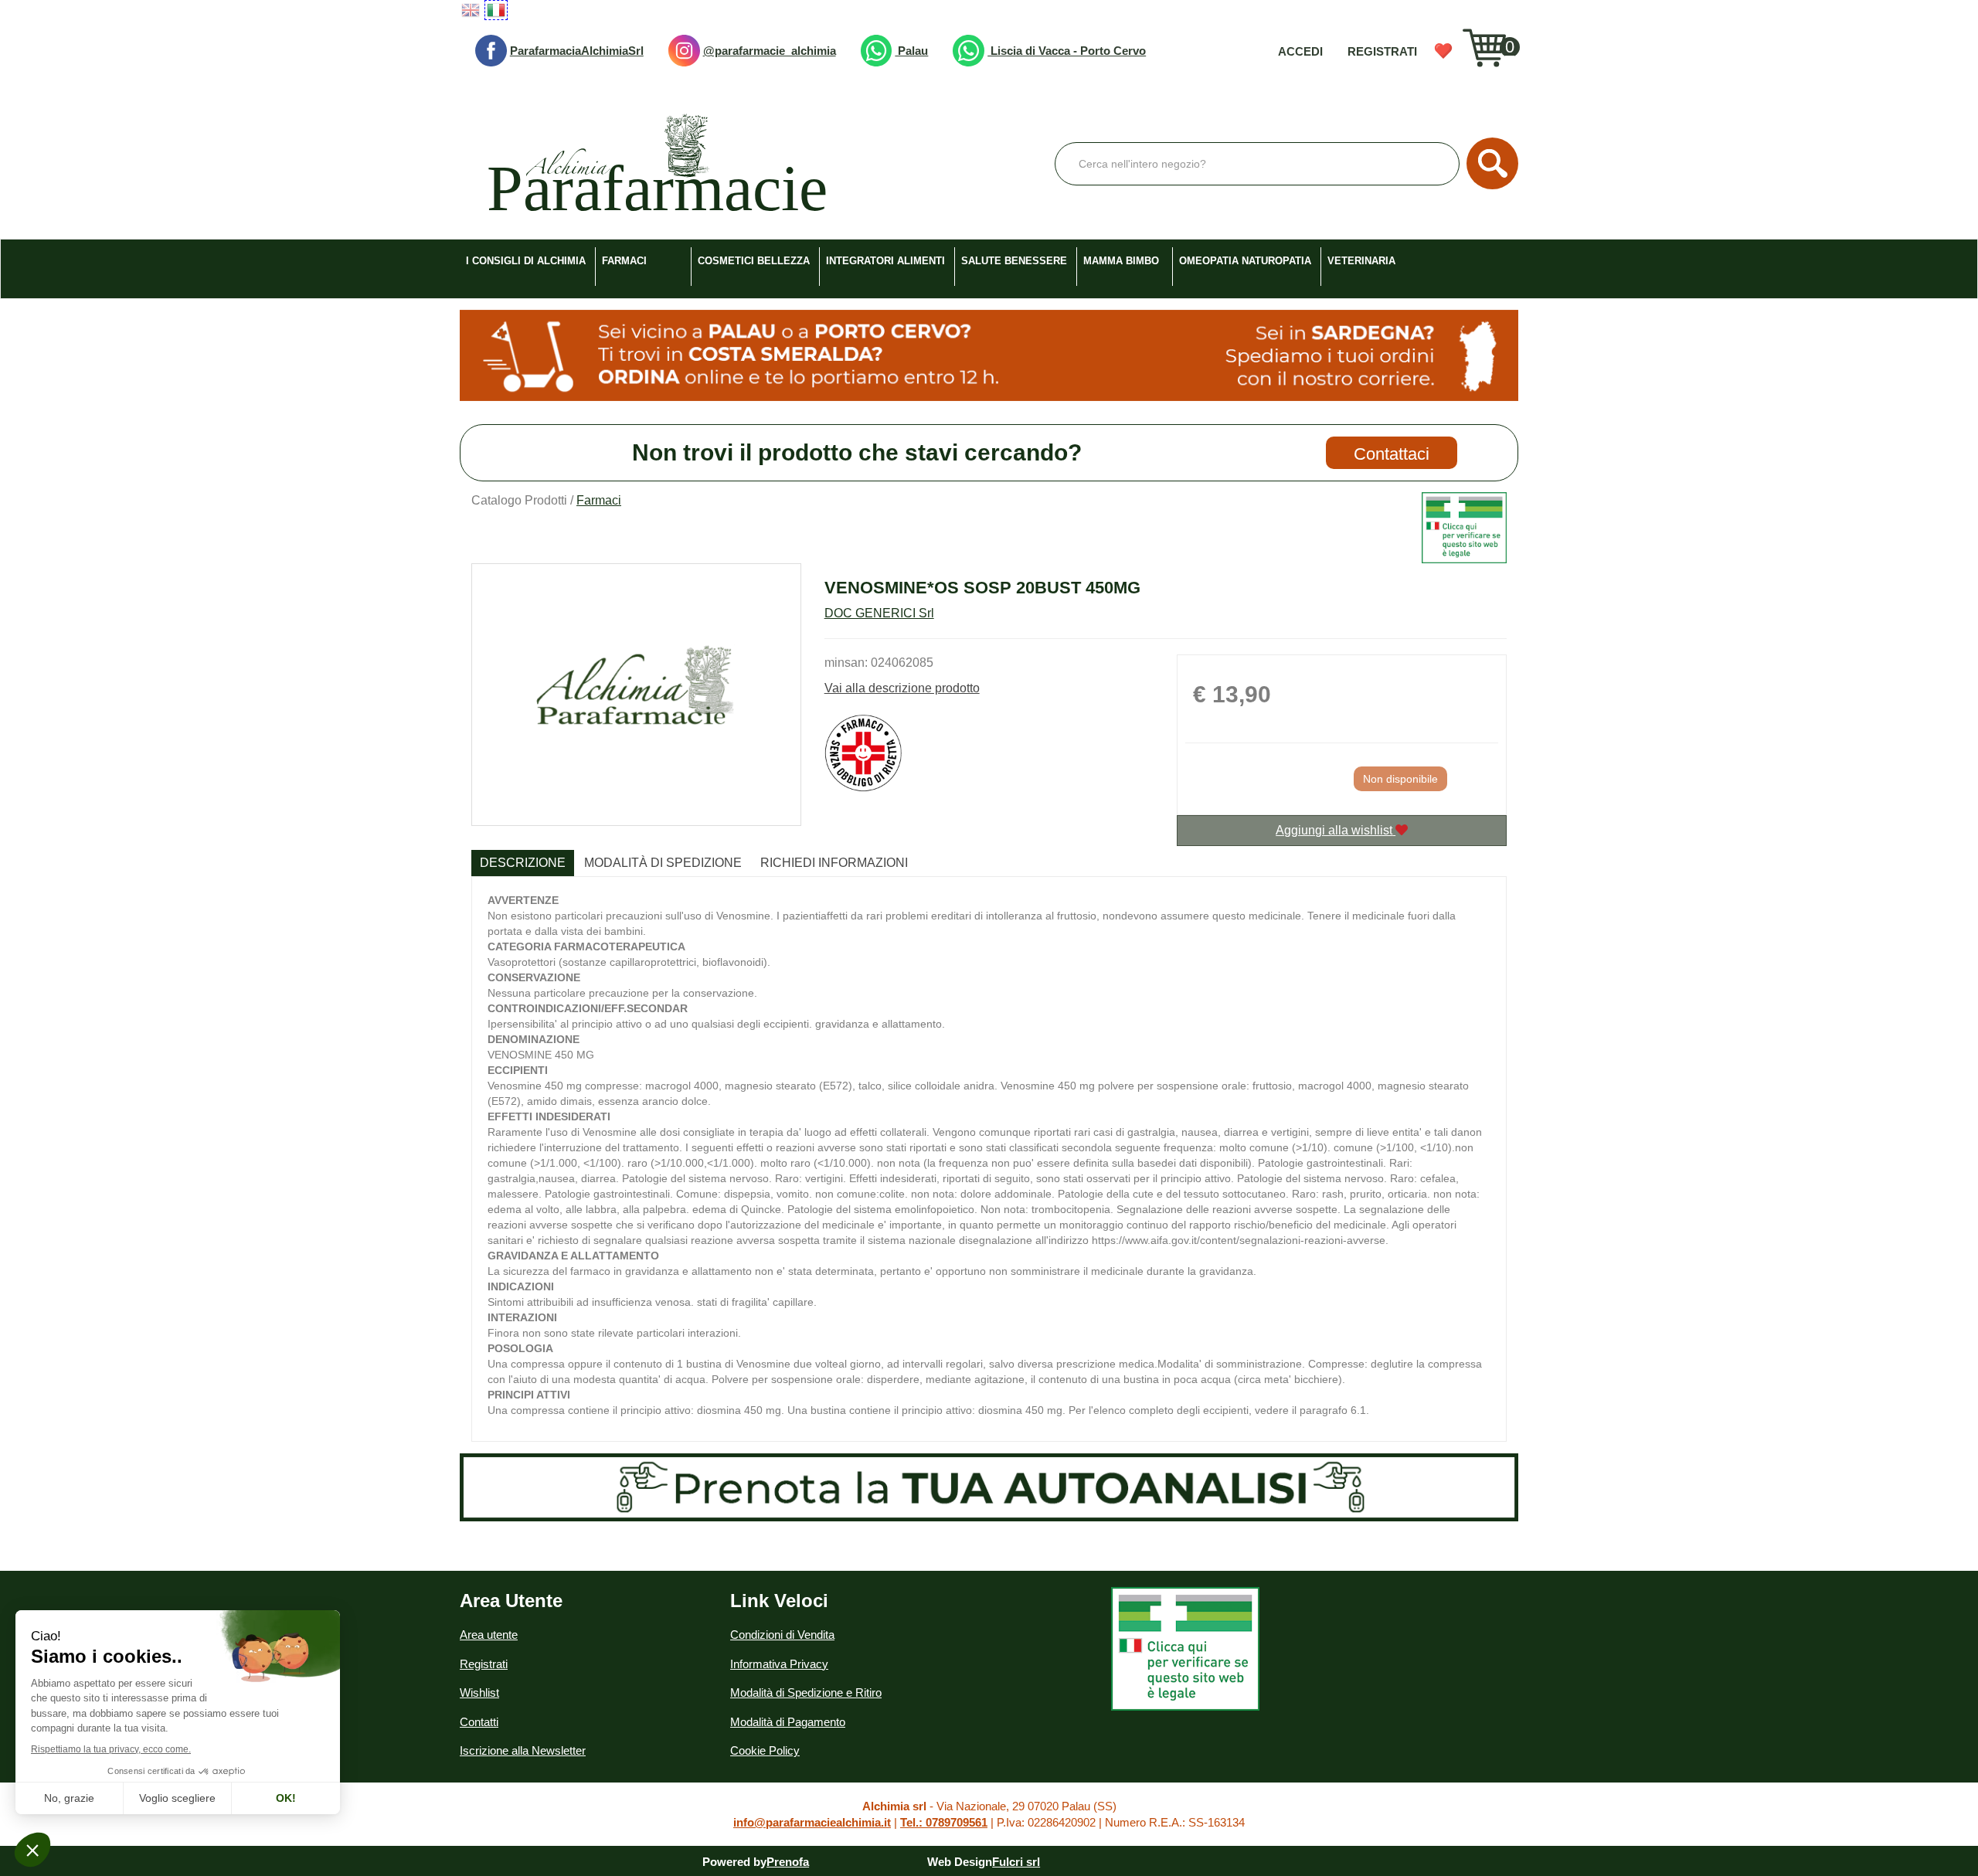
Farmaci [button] (624, 261)
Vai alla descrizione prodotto (902, 688)
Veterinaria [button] (1361, 261)
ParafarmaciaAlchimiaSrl (577, 51)
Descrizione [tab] (523, 863)
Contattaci (1392, 454)
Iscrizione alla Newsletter (523, 1750)
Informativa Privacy (779, 1664)
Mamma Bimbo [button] (1121, 261)
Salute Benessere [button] (1014, 261)
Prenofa (788, 1862)
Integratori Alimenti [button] (885, 261)
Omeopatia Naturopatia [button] (1245, 261)
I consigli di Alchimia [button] (526, 261)
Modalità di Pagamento (788, 1722)
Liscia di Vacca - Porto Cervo (1067, 51)
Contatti (479, 1722)
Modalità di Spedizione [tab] (663, 863)
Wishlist (1443, 51)
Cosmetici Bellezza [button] (754, 261)
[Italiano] (496, 10)
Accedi (1300, 51)
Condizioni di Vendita (782, 1635)
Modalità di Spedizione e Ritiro (806, 1692)
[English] (471, 10)
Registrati (1382, 51)
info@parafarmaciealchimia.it (812, 1822)
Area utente (489, 1635)
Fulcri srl (1016, 1862)
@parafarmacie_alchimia (770, 51)
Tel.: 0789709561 (944, 1822)
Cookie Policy (765, 1750)
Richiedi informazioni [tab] (834, 863)
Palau (911, 51)
